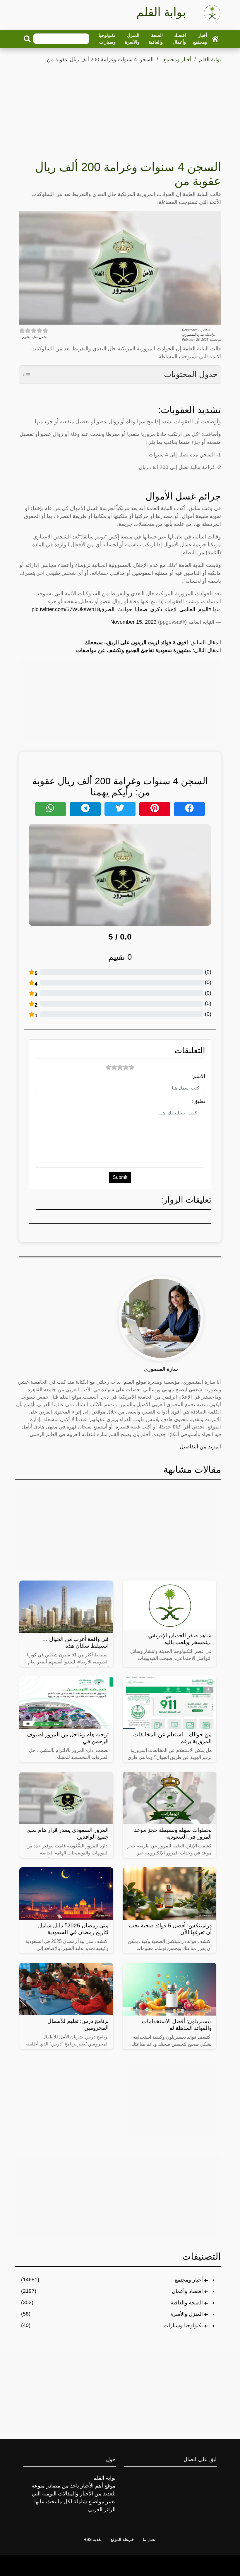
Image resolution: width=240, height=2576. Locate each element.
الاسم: (198, 1076)
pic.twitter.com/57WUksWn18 (66, 609)
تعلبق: (199, 1101)
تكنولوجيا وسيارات (107, 39)
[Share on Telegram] (85, 809)
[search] (27, 39)
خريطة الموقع (122, 2539)
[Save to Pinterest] (155, 809)
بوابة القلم (210, 59)
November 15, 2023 (133, 622)
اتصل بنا (150, 2539)
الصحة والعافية (156, 39)
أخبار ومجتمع (200, 39)
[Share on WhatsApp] (51, 809)
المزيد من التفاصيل (200, 1447)
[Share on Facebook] (189, 809)
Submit (120, 1177)
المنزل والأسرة (132, 39)
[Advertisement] (120, 108)
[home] (215, 39)
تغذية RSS (92, 2539)
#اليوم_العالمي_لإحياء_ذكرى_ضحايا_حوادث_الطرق (156, 609)
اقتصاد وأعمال (179, 39)
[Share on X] (120, 809)
